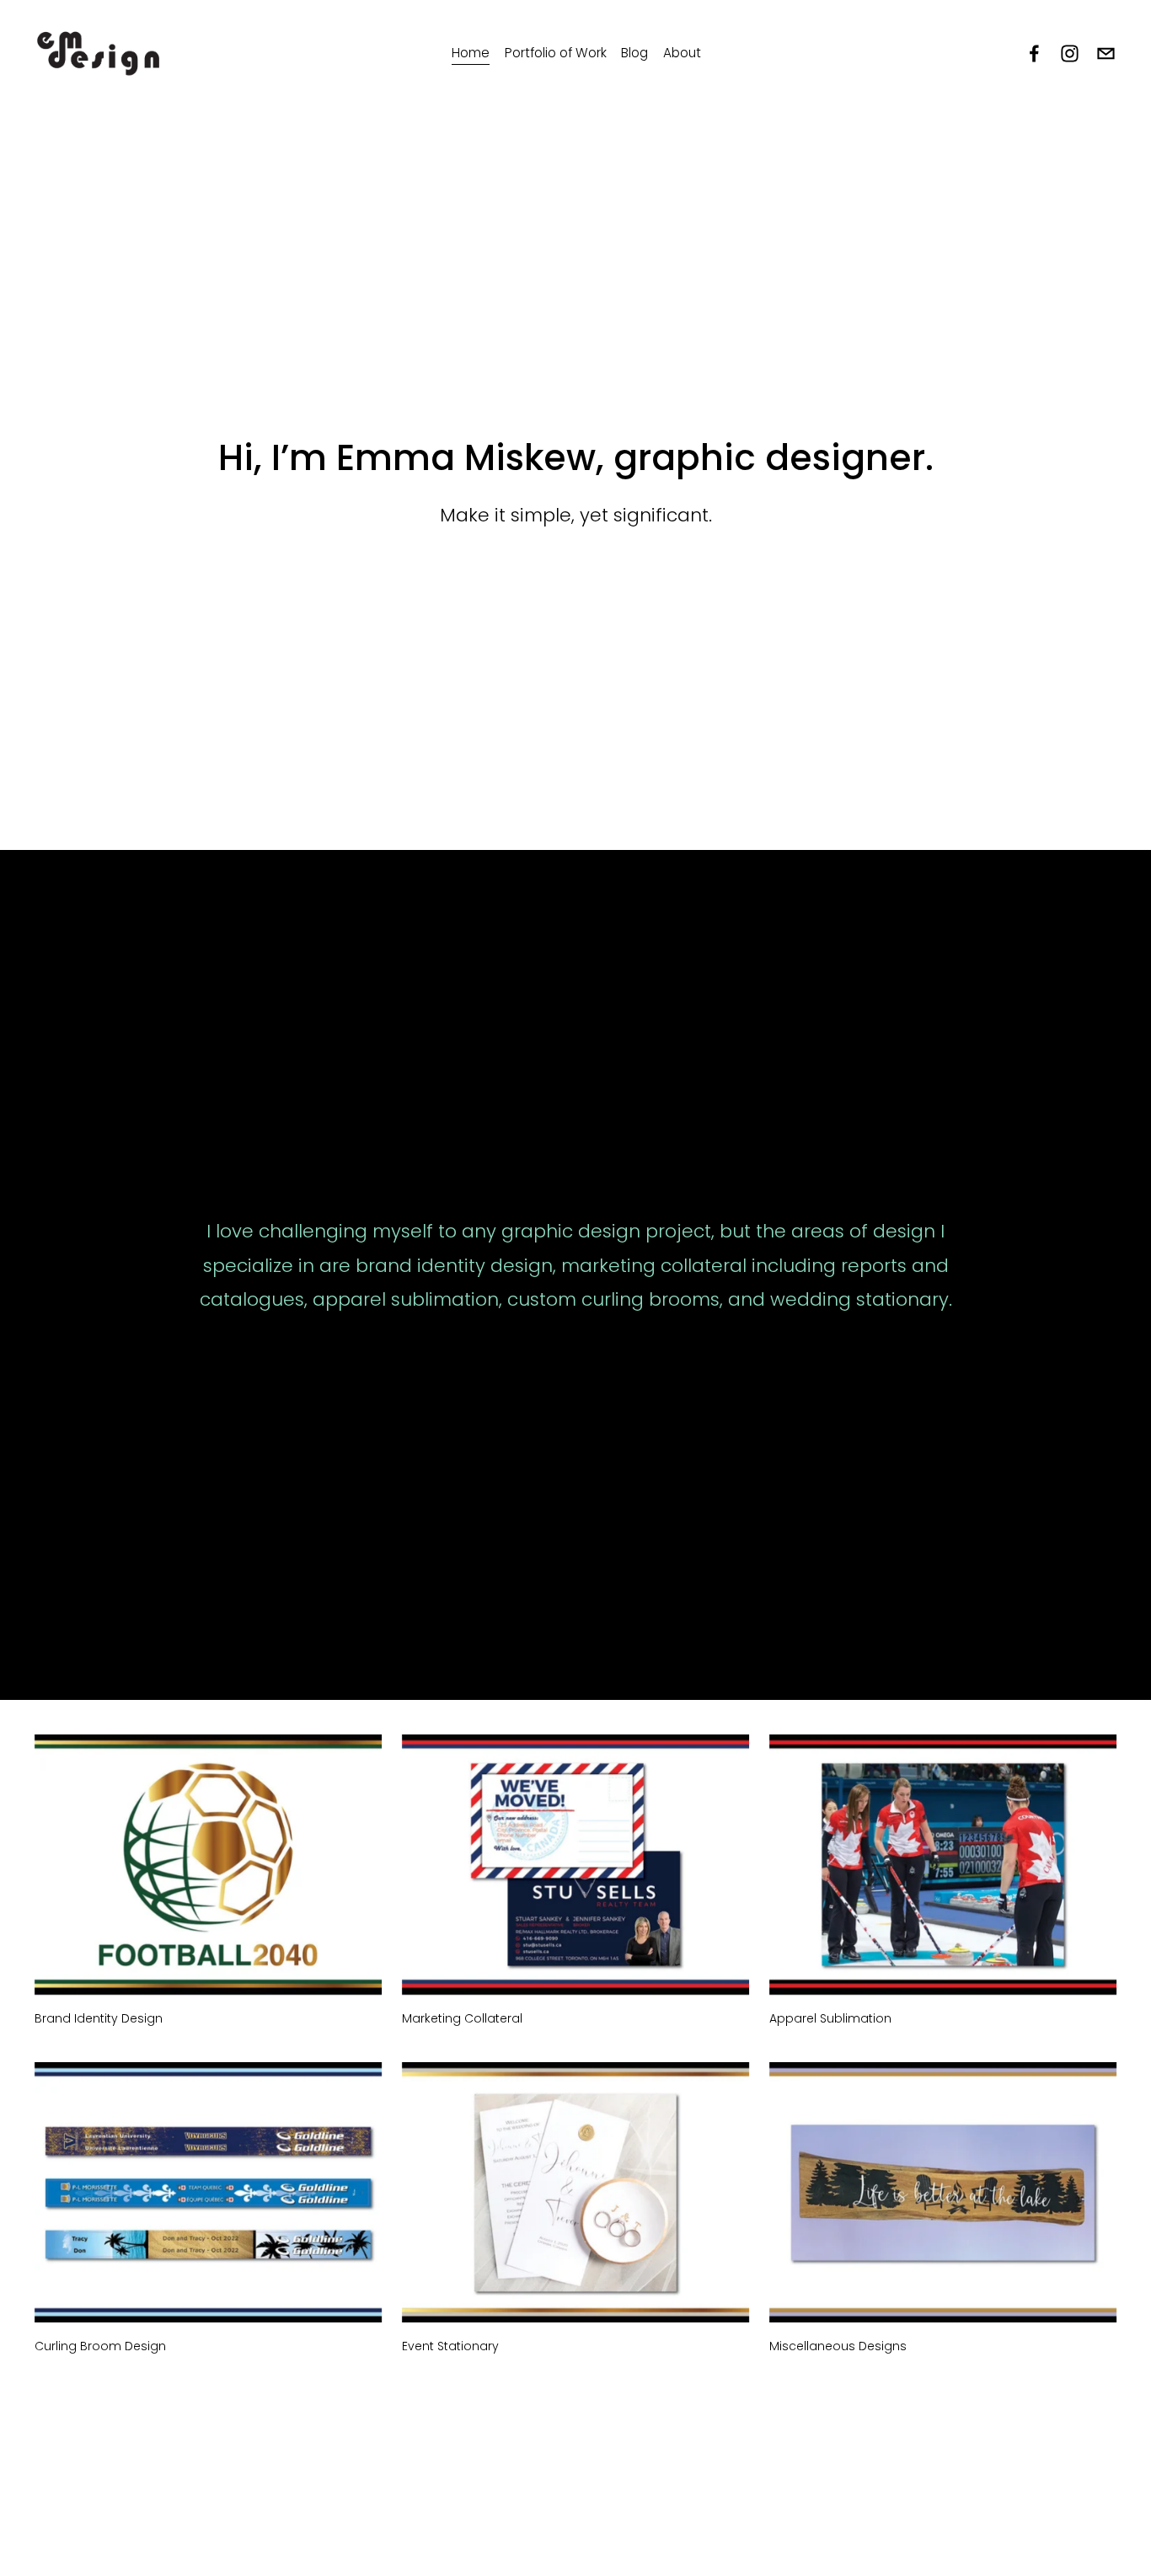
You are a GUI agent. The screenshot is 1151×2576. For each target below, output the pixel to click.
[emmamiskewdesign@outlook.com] (1106, 53)
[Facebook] (1034, 53)
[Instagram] (1070, 53)
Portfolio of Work (556, 53)
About (682, 53)
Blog (634, 53)
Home (471, 53)
